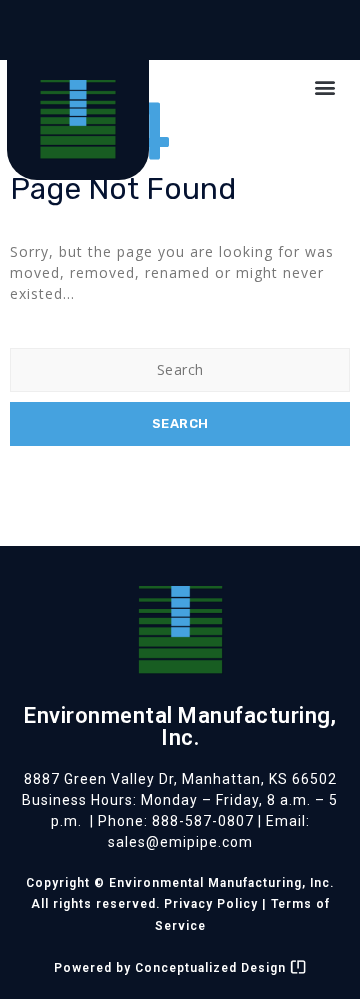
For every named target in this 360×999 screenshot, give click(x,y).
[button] (325, 86)
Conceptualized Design (212, 968)
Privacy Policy (211, 904)
